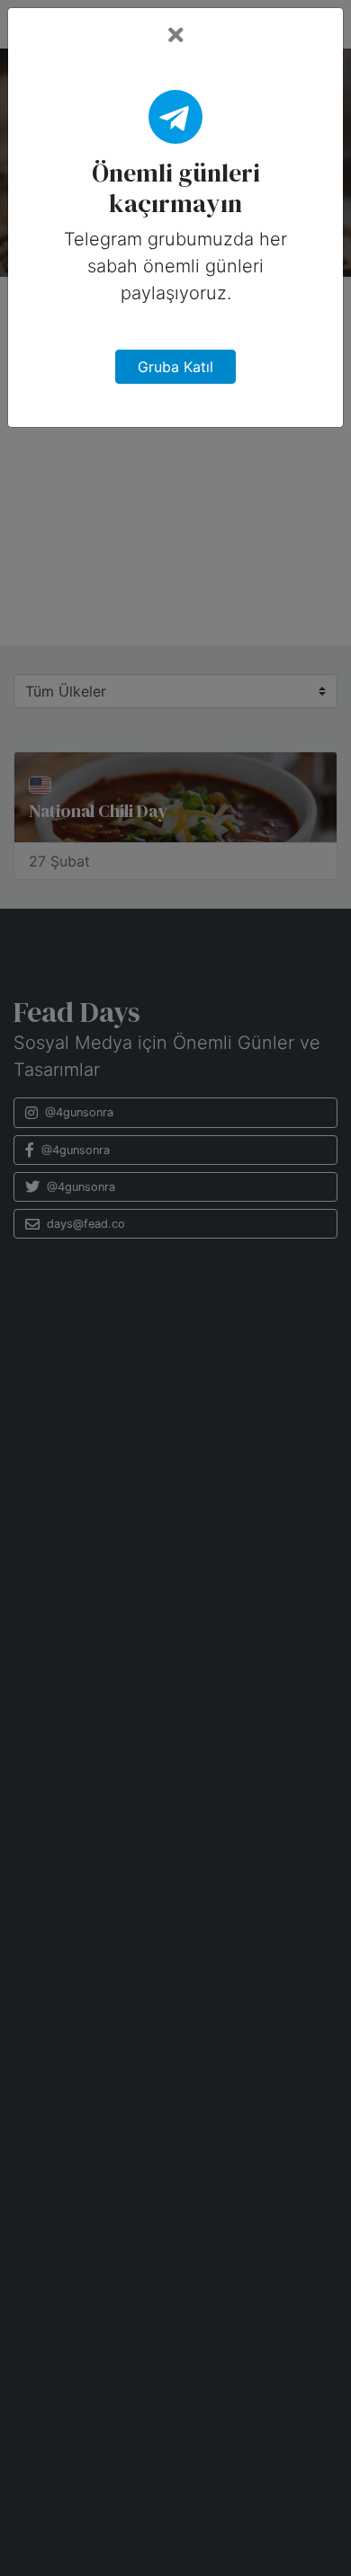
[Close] (176, 36)
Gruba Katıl (175, 367)
